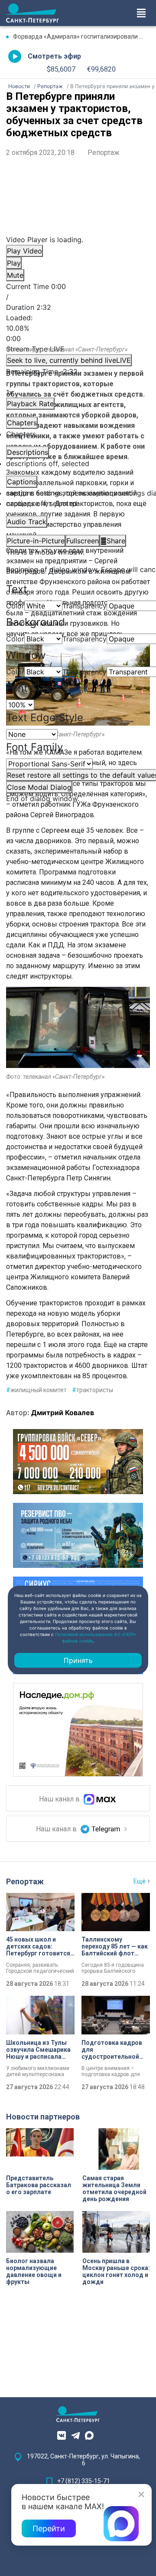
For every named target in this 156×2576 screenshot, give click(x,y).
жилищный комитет (36, 1390)
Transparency (84, 606)
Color (15, 606)
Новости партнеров (43, 2117)
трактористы (93, 1390)
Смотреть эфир (54, 56)
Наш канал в (60, 1799)
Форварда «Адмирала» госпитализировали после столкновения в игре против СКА (81, 36)
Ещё (140, 1881)
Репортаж (104, 153)
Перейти (49, 2528)
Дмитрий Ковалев (63, 1413)
